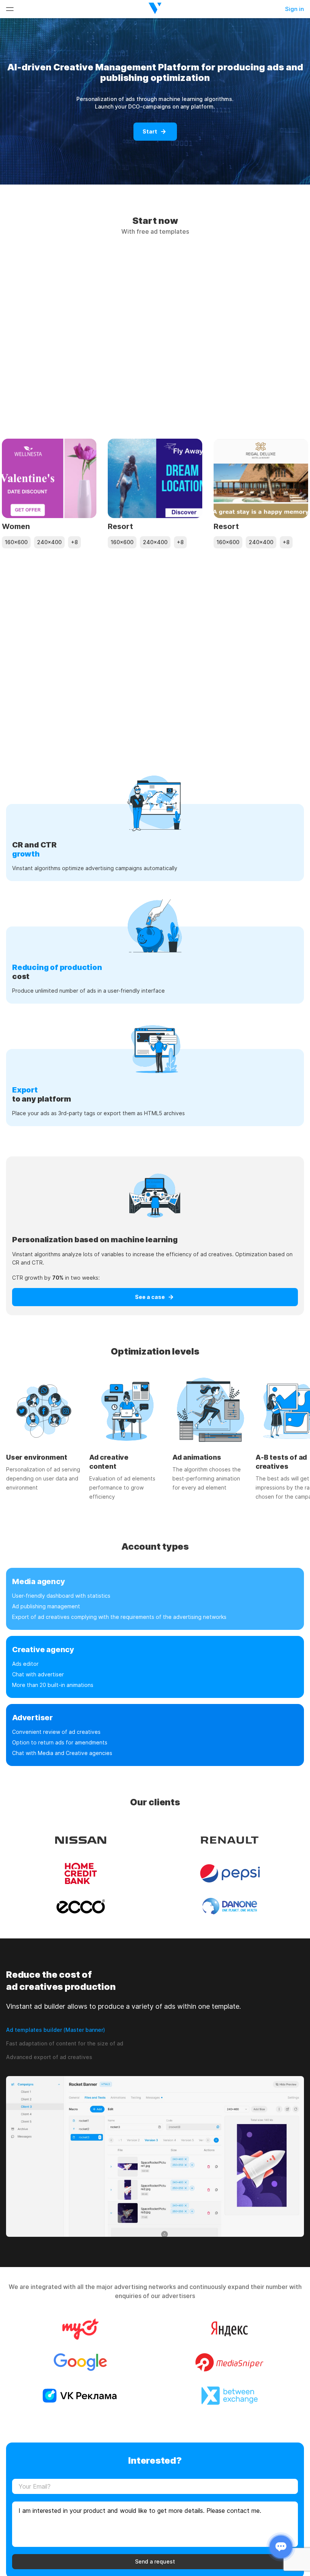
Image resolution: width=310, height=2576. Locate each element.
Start (150, 131)
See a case (150, 1297)
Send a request (155, 2561)
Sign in (294, 9)
